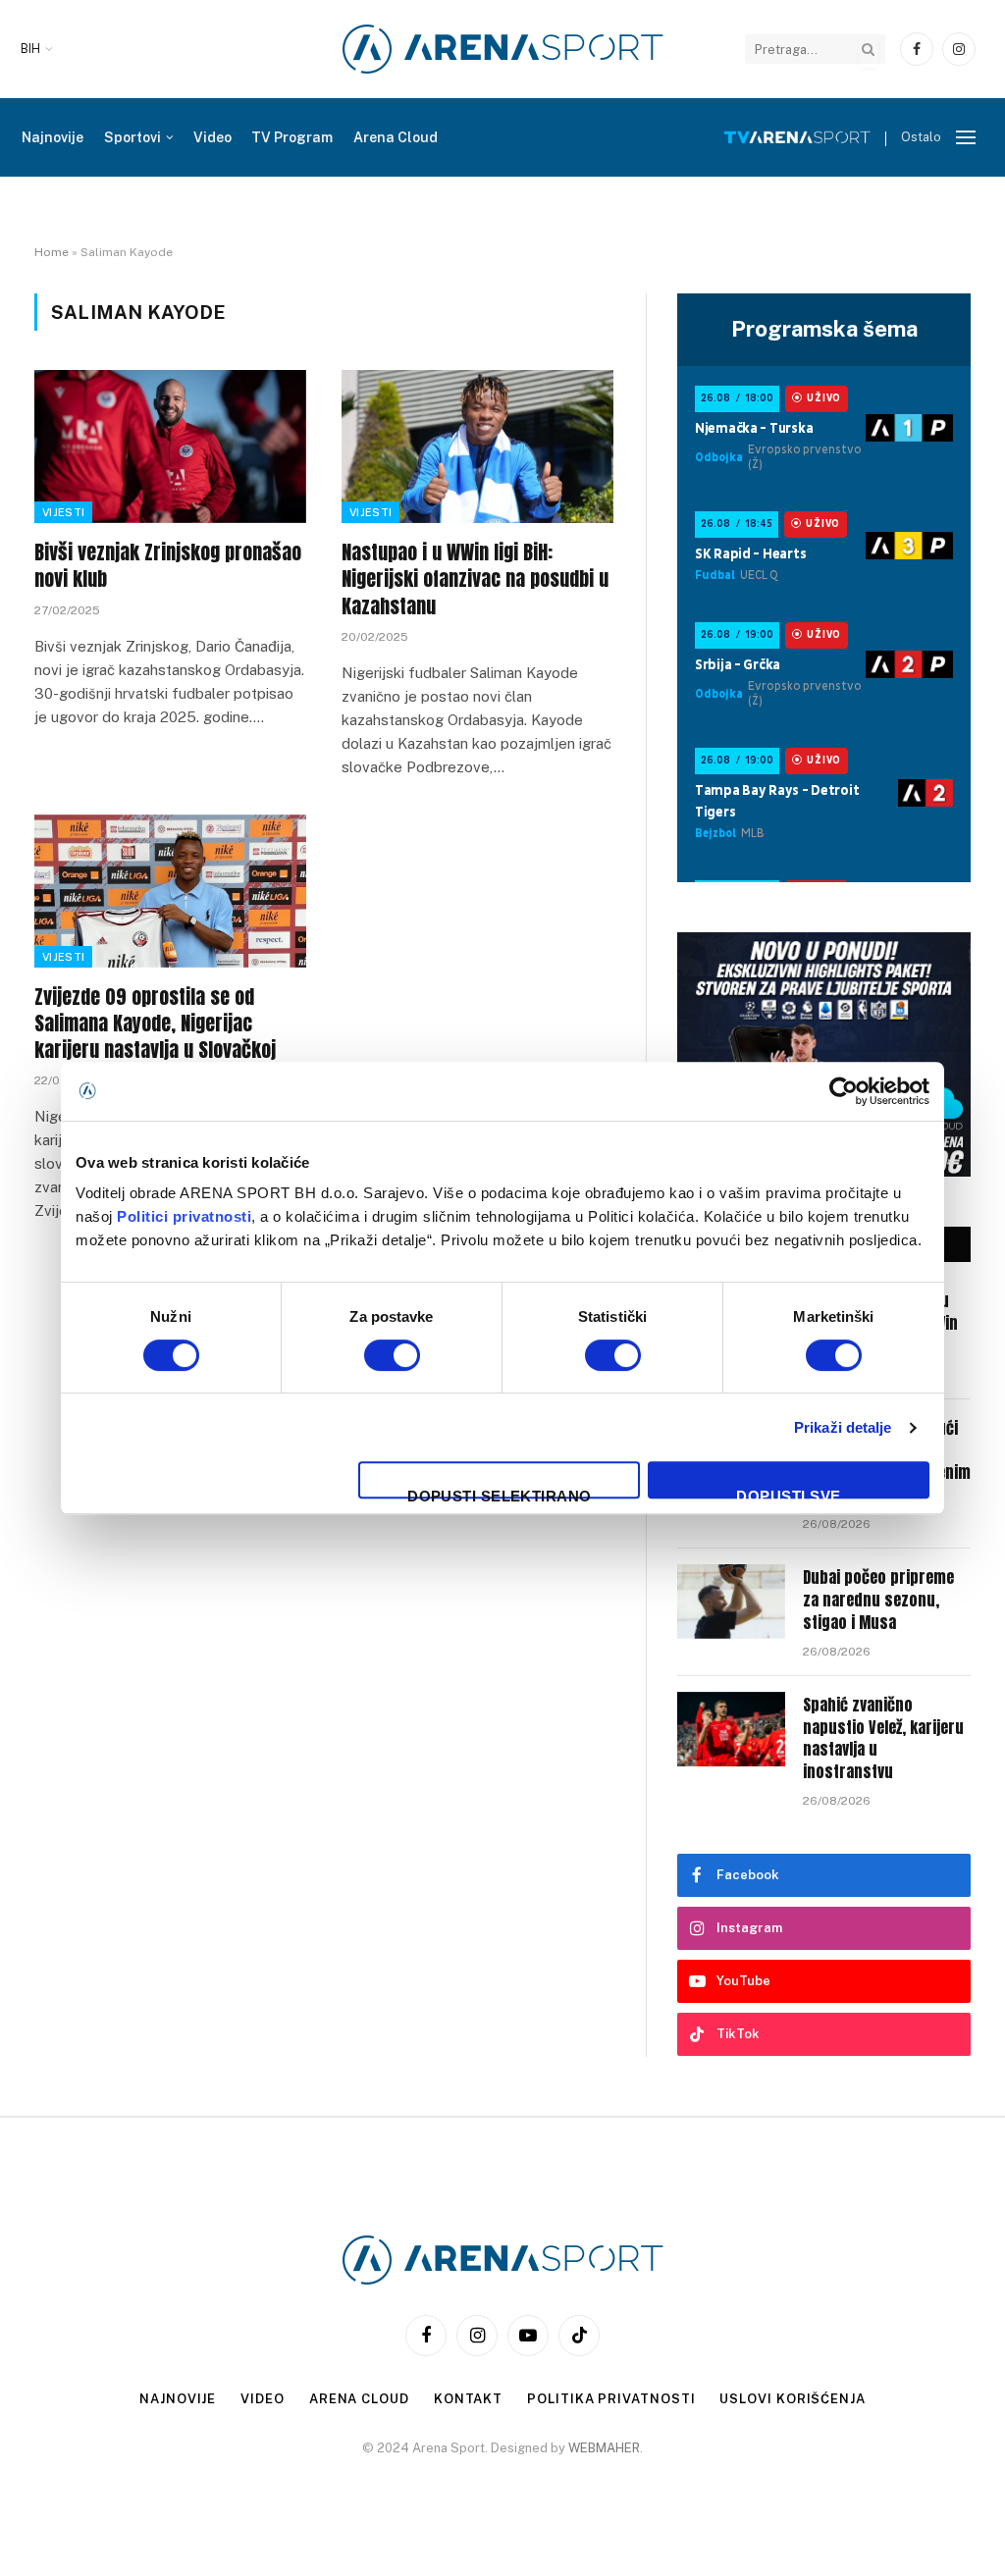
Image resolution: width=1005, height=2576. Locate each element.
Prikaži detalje (843, 1427)
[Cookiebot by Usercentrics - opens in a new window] (844, 1091)
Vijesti (63, 512)
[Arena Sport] (503, 49)
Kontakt (468, 2399)
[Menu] (966, 138)
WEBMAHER (604, 2448)
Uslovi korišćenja (792, 2399)
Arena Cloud (396, 137)
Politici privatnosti (184, 1216)
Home (52, 252)
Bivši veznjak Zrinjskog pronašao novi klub (168, 565)
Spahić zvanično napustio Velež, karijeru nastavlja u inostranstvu (883, 1739)
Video (212, 137)
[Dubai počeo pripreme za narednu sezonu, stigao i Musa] (731, 1602)
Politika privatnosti (611, 2399)
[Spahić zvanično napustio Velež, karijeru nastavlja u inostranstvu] (731, 1729)
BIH (30, 49)
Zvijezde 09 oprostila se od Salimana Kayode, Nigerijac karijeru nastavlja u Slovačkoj (155, 1024)
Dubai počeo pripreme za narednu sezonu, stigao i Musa (878, 1600)
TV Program (292, 137)
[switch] (392, 1355)
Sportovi (132, 137)
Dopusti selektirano (500, 1493)
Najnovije (53, 137)
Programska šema (824, 329)
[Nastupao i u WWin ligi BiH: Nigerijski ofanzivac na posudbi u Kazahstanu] (477, 447)
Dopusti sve (788, 1493)
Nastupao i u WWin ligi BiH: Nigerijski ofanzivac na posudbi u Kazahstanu (475, 579)
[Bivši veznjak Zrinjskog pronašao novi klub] (170, 447)
